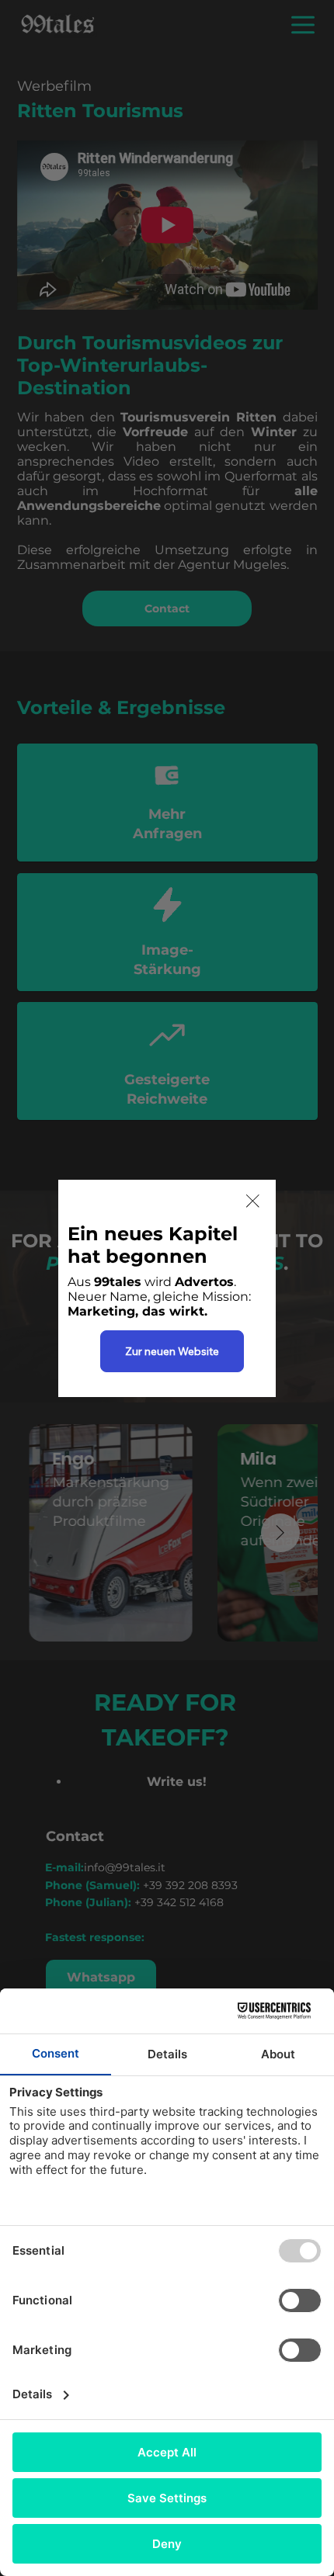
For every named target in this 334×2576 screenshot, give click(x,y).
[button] (253, 1202)
